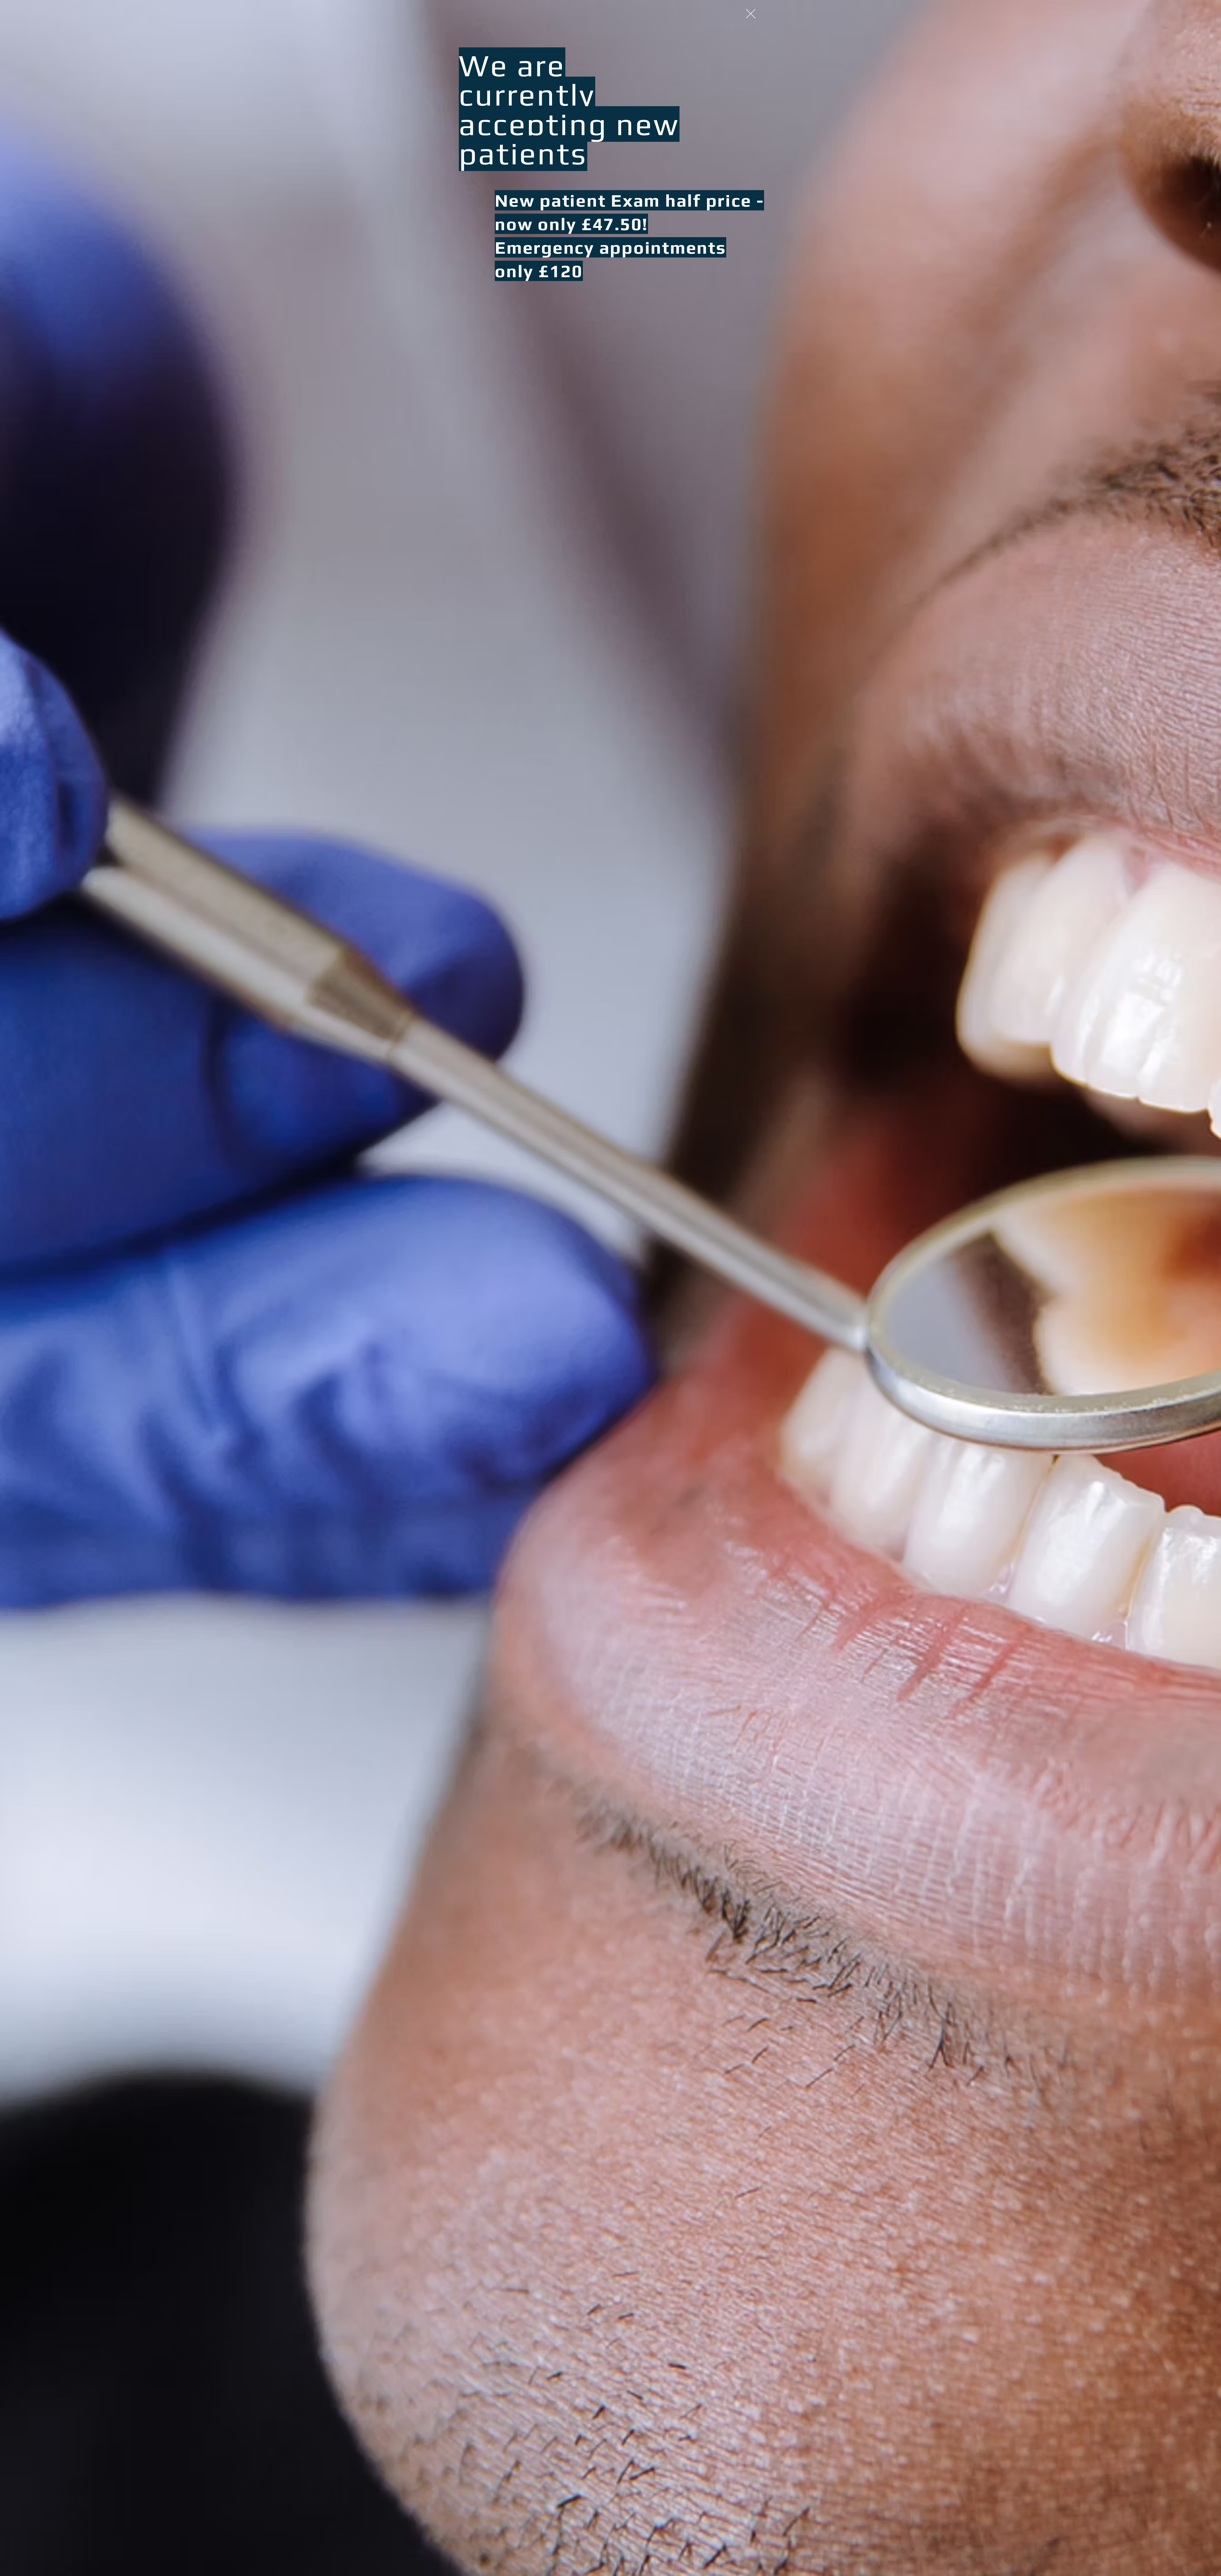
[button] (751, 14)
